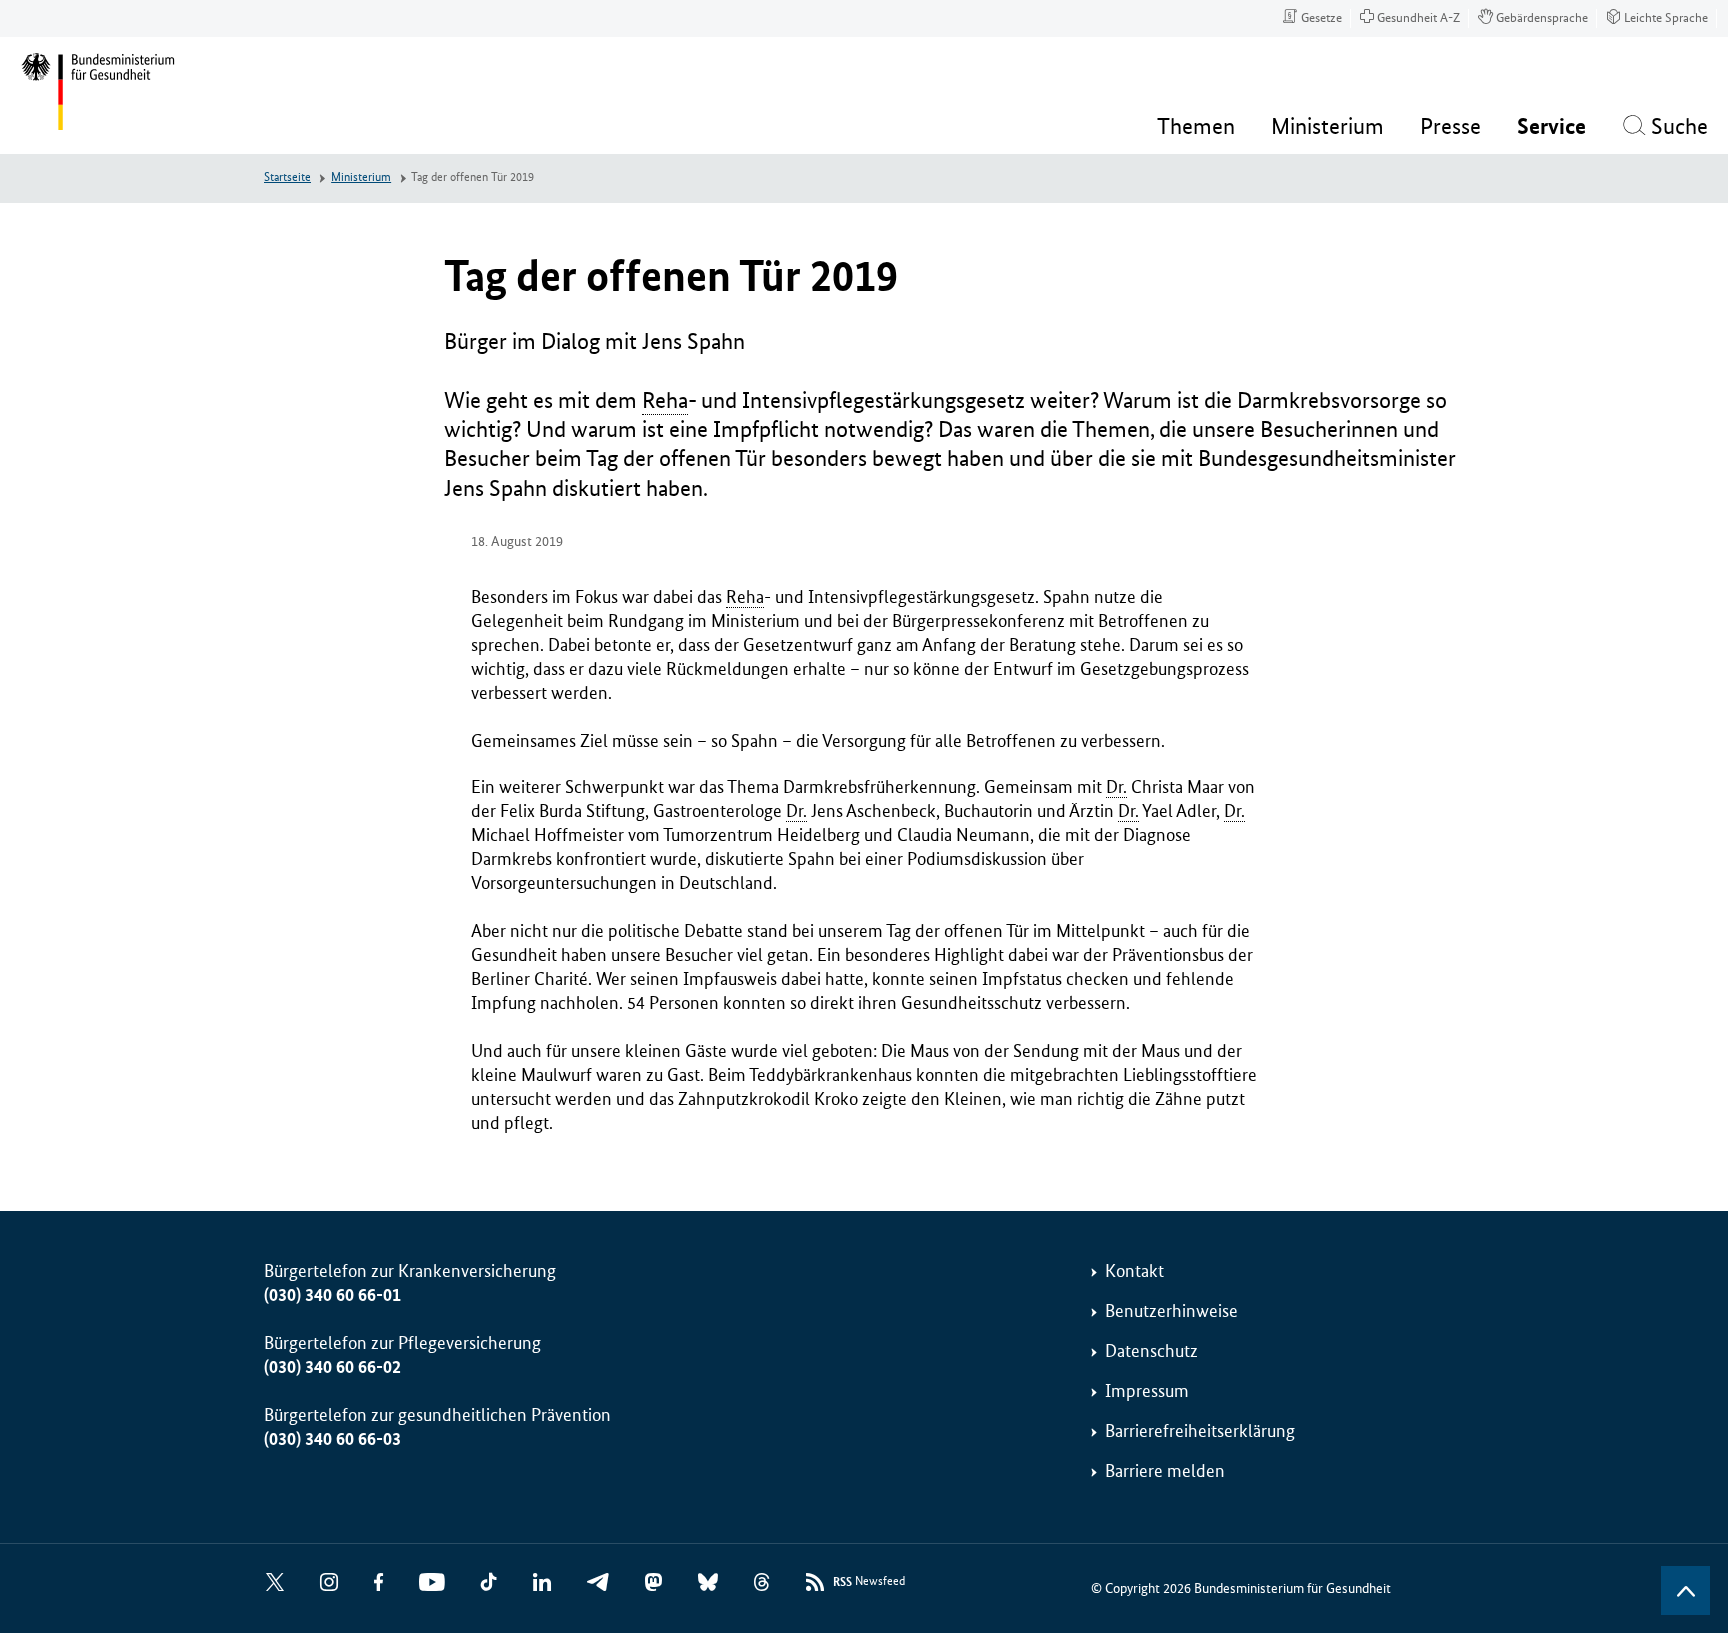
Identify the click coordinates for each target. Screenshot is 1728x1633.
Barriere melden (1165, 1471)
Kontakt (1134, 1271)
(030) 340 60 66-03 (332, 1439)
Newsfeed (869, 1582)
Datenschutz (1151, 1351)
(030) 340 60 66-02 (332, 1367)
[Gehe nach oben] (1685, 1590)
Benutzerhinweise (1171, 1311)
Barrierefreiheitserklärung (1200, 1431)
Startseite (287, 177)
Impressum (1147, 1391)
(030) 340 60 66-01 (332, 1295)
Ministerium (361, 177)
